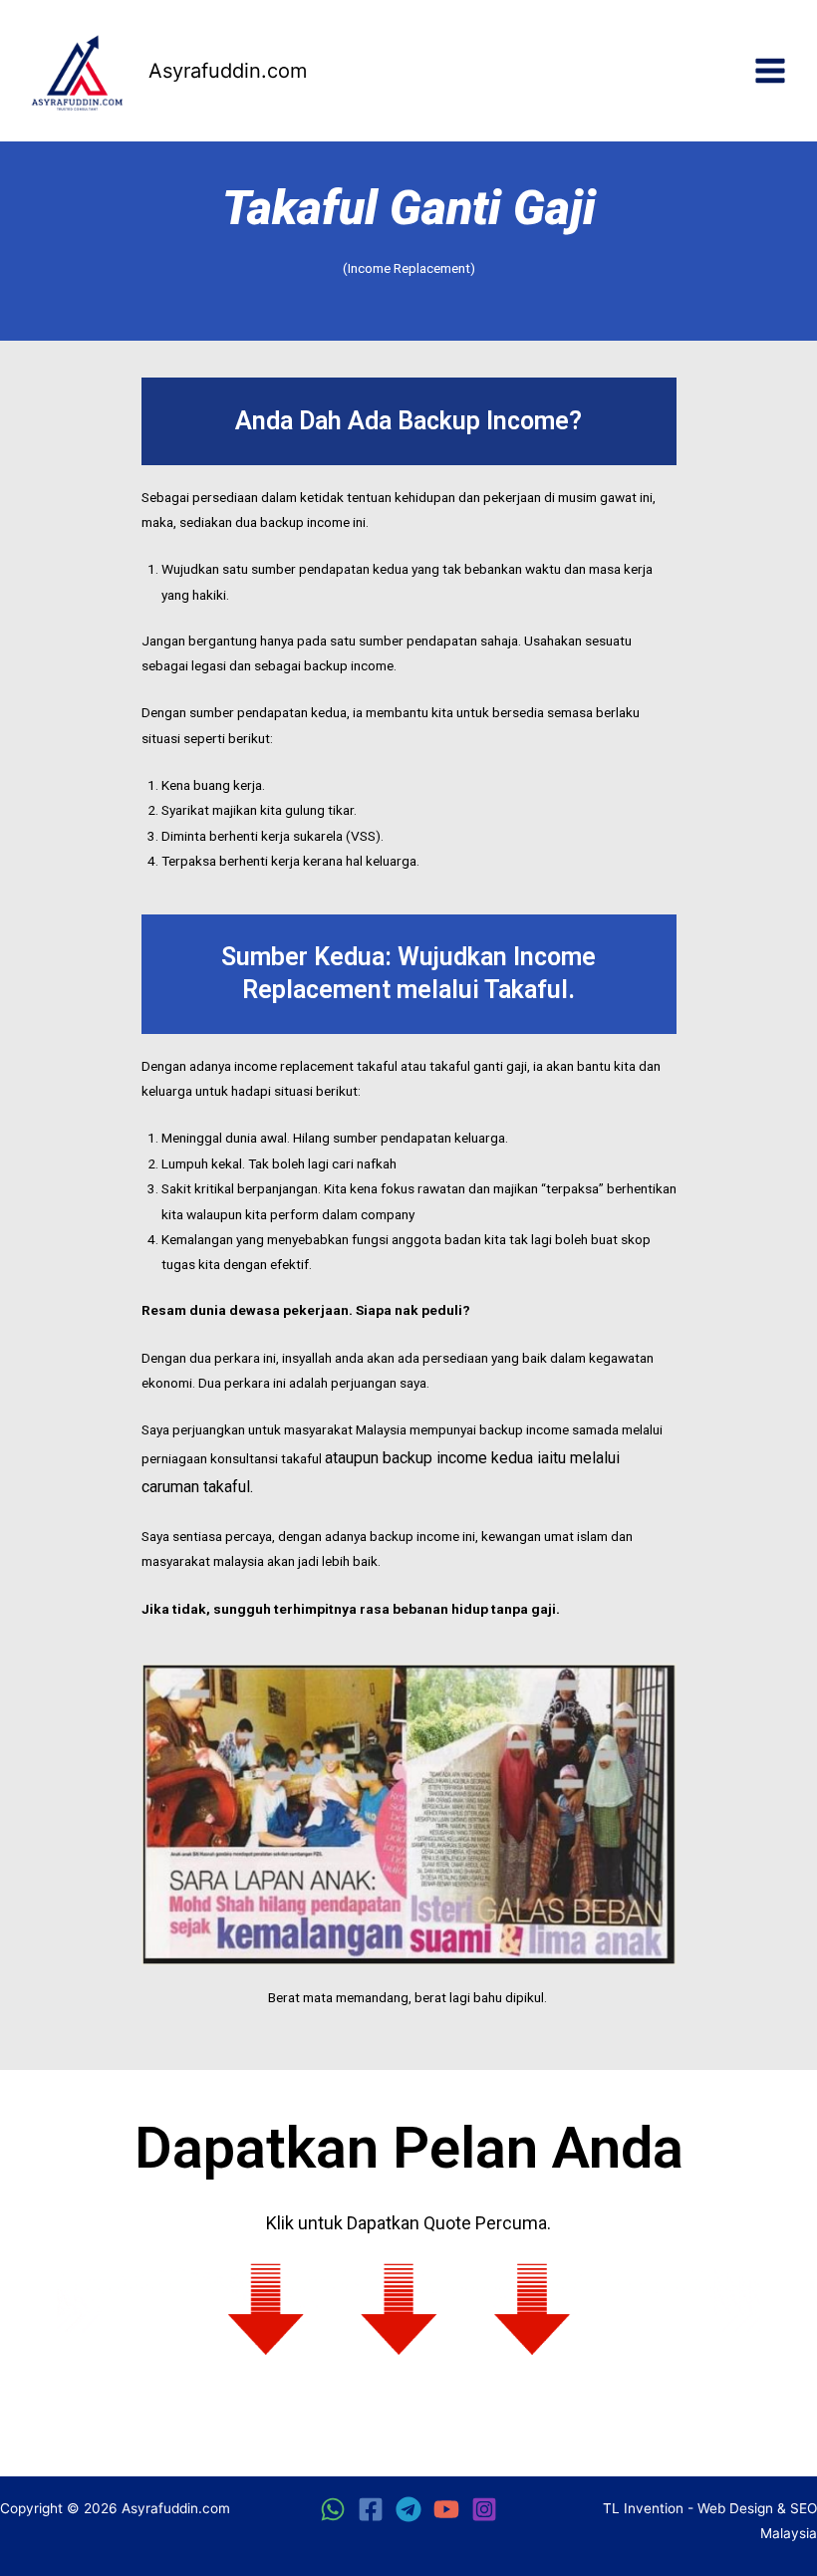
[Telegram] (408, 2509)
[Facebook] (371, 2509)
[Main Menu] (771, 71)
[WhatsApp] (333, 2509)
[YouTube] (446, 2509)
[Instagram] (484, 2509)
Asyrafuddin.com (228, 71)
